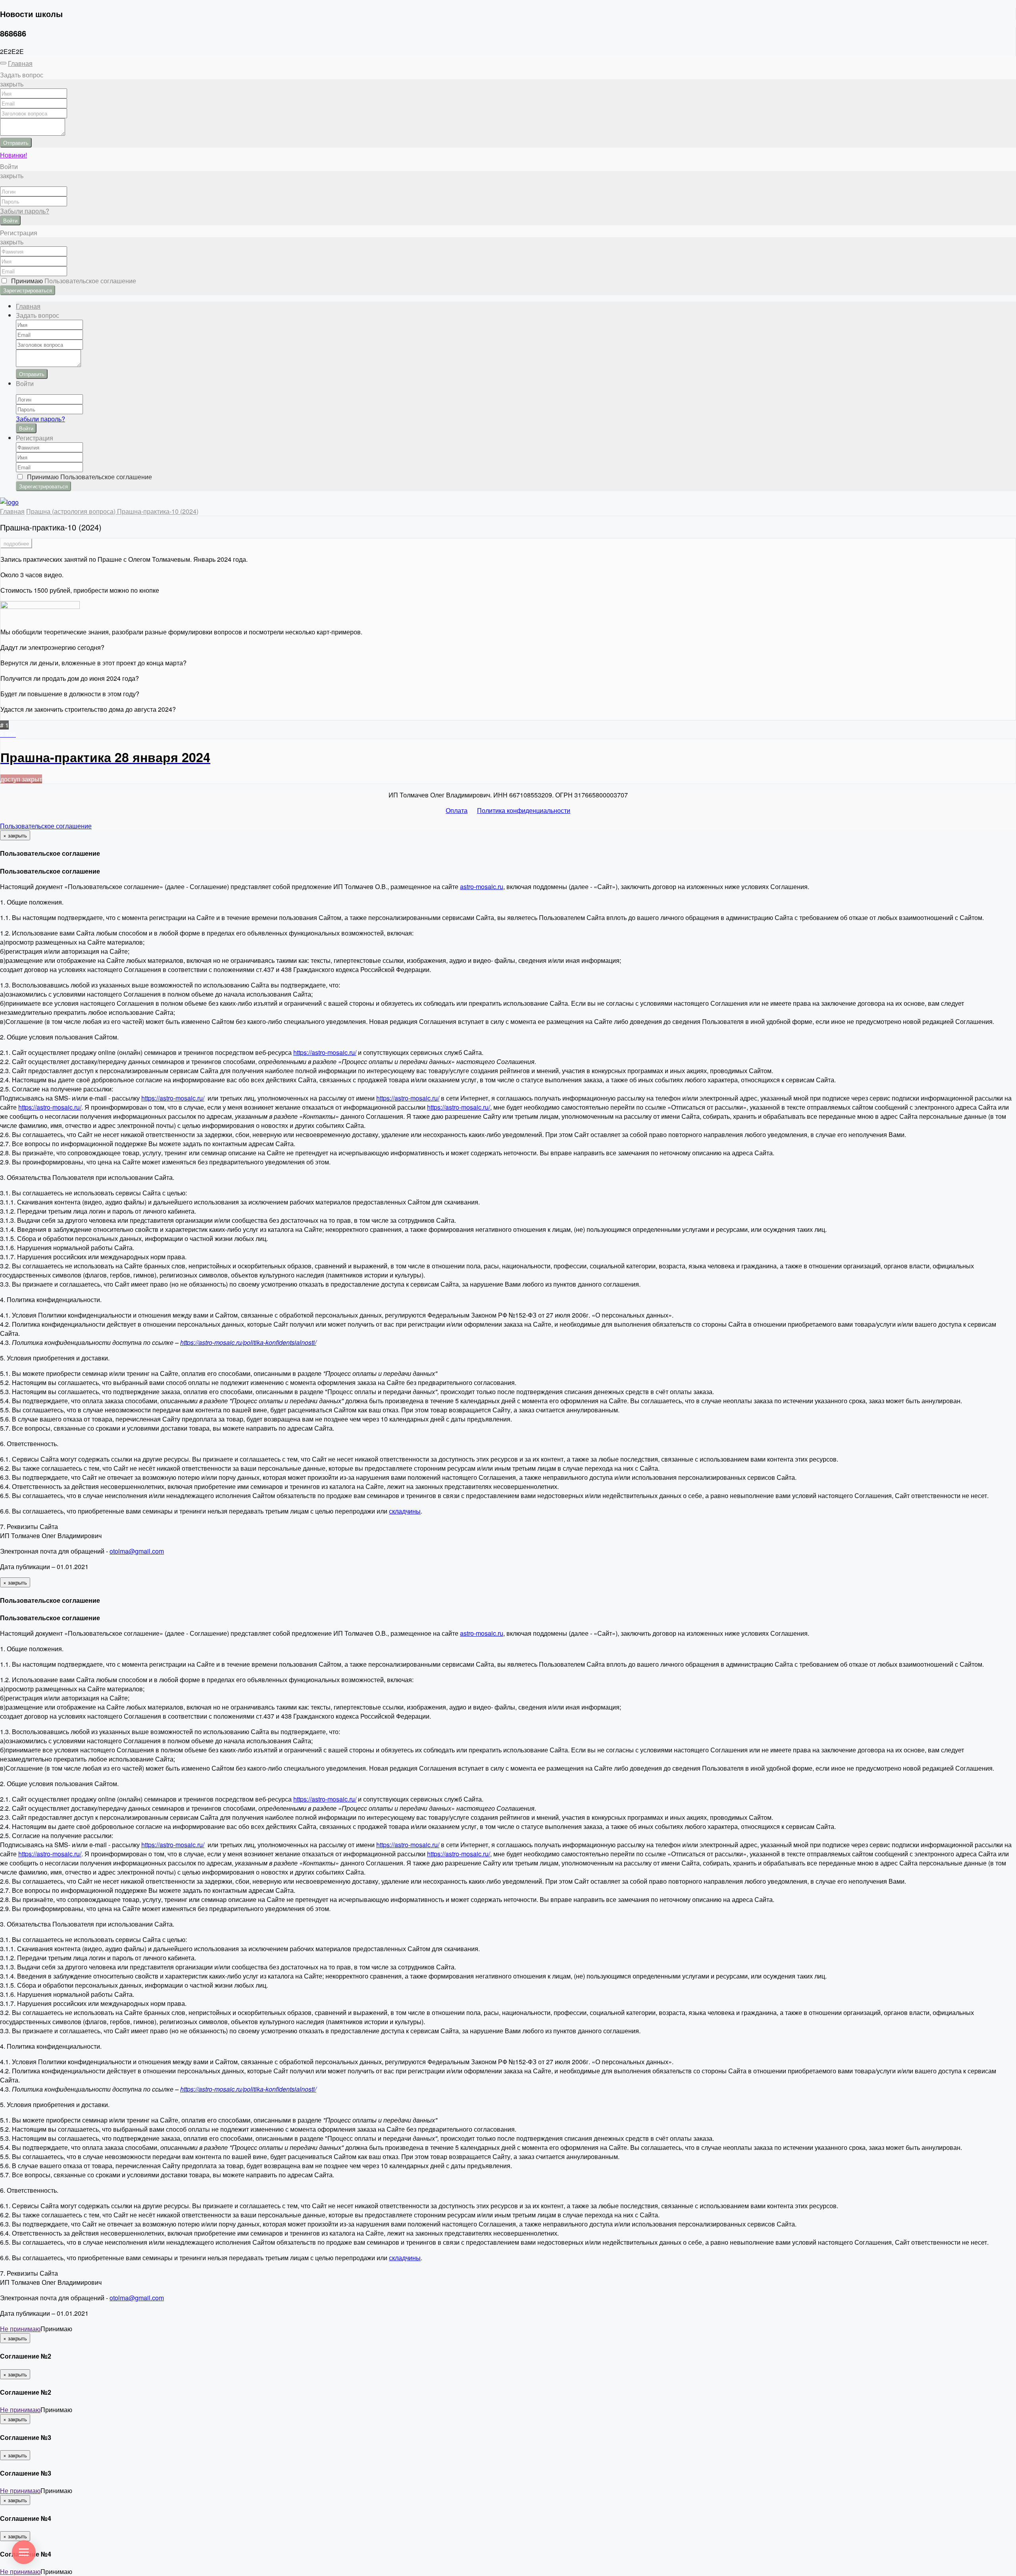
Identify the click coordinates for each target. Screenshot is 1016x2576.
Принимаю (72, 281)
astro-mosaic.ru (482, 887)
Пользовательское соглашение (46, 826)
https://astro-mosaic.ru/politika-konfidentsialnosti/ (248, 1342)
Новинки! (13, 155)
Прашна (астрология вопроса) (72, 511)
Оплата (457, 810)
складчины (405, 1511)
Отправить (16, 143)
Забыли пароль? (25, 211)
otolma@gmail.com (137, 1551)
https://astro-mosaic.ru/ (325, 1052)
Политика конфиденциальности (524, 810)
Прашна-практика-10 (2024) (158, 511)
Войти (10, 220)
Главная (20, 63)
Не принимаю (20, 2329)
